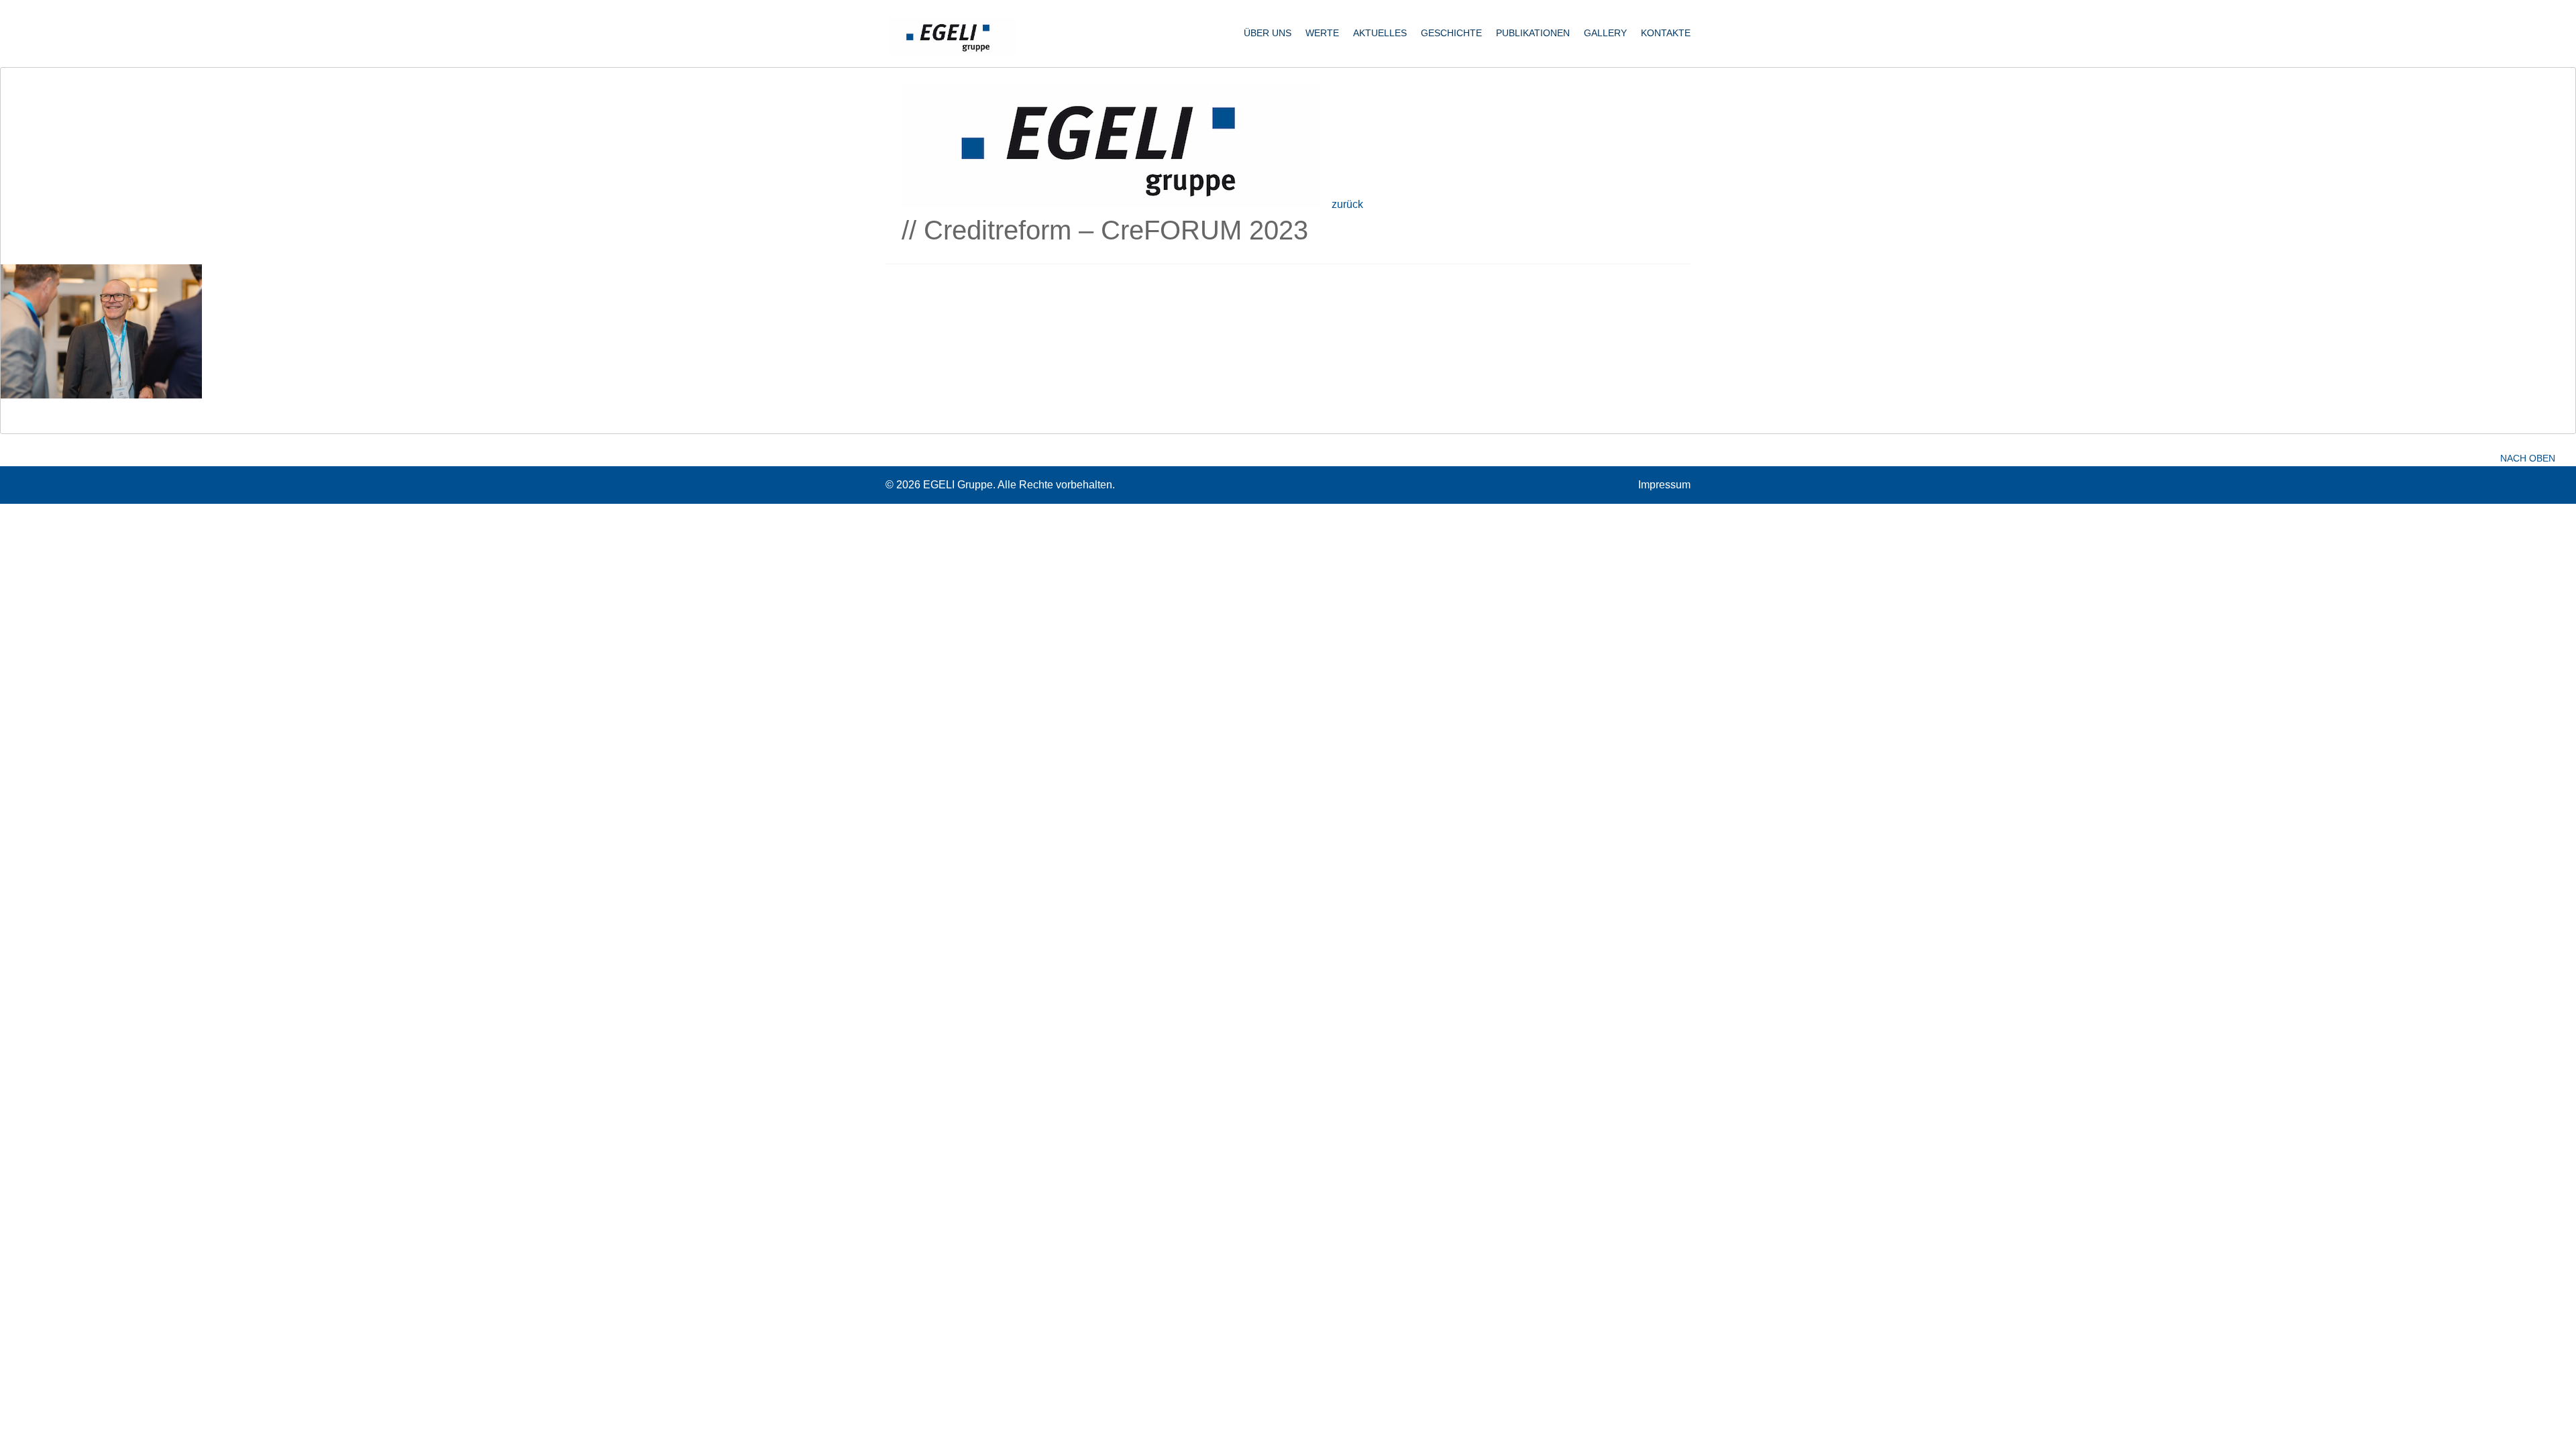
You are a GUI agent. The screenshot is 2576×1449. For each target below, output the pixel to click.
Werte (1322, 33)
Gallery (1605, 33)
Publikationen (1533, 33)
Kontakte (1666, 33)
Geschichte (1451, 33)
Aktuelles (1380, 33)
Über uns (1268, 33)
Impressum (1664, 485)
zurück (1347, 204)
